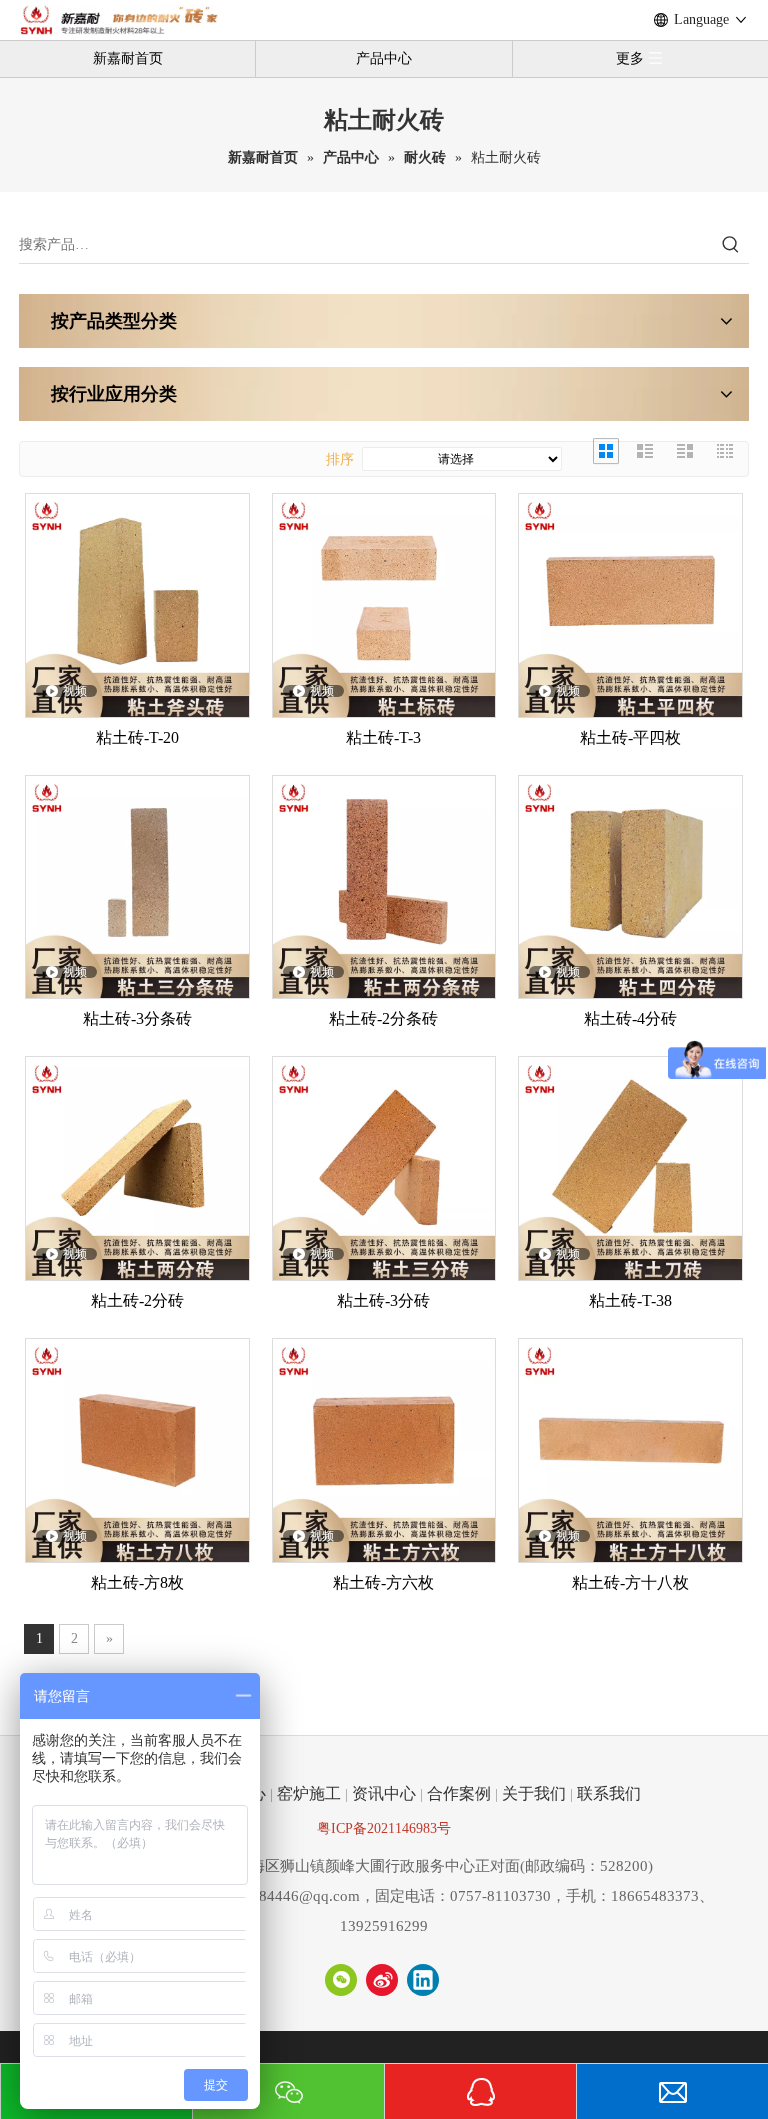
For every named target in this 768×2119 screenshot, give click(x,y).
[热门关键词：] (731, 245)
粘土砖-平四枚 (630, 737)
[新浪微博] (382, 1980)
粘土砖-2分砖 (137, 1300)
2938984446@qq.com (289, 1896)
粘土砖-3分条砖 (137, 1018)
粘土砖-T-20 (137, 737)
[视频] (137, 603)
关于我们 (534, 1793)
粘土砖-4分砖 (630, 1018)
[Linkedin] (423, 1980)
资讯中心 (384, 1793)
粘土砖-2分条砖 (383, 1018)
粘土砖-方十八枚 (630, 1582)
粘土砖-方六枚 (383, 1582)
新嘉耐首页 (128, 58)
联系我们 (609, 1793)
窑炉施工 (309, 1793)
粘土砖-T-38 (630, 1300)
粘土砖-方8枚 (137, 1582)
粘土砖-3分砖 (383, 1300)
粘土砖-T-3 (383, 737)
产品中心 (384, 58)
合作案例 (459, 1793)
